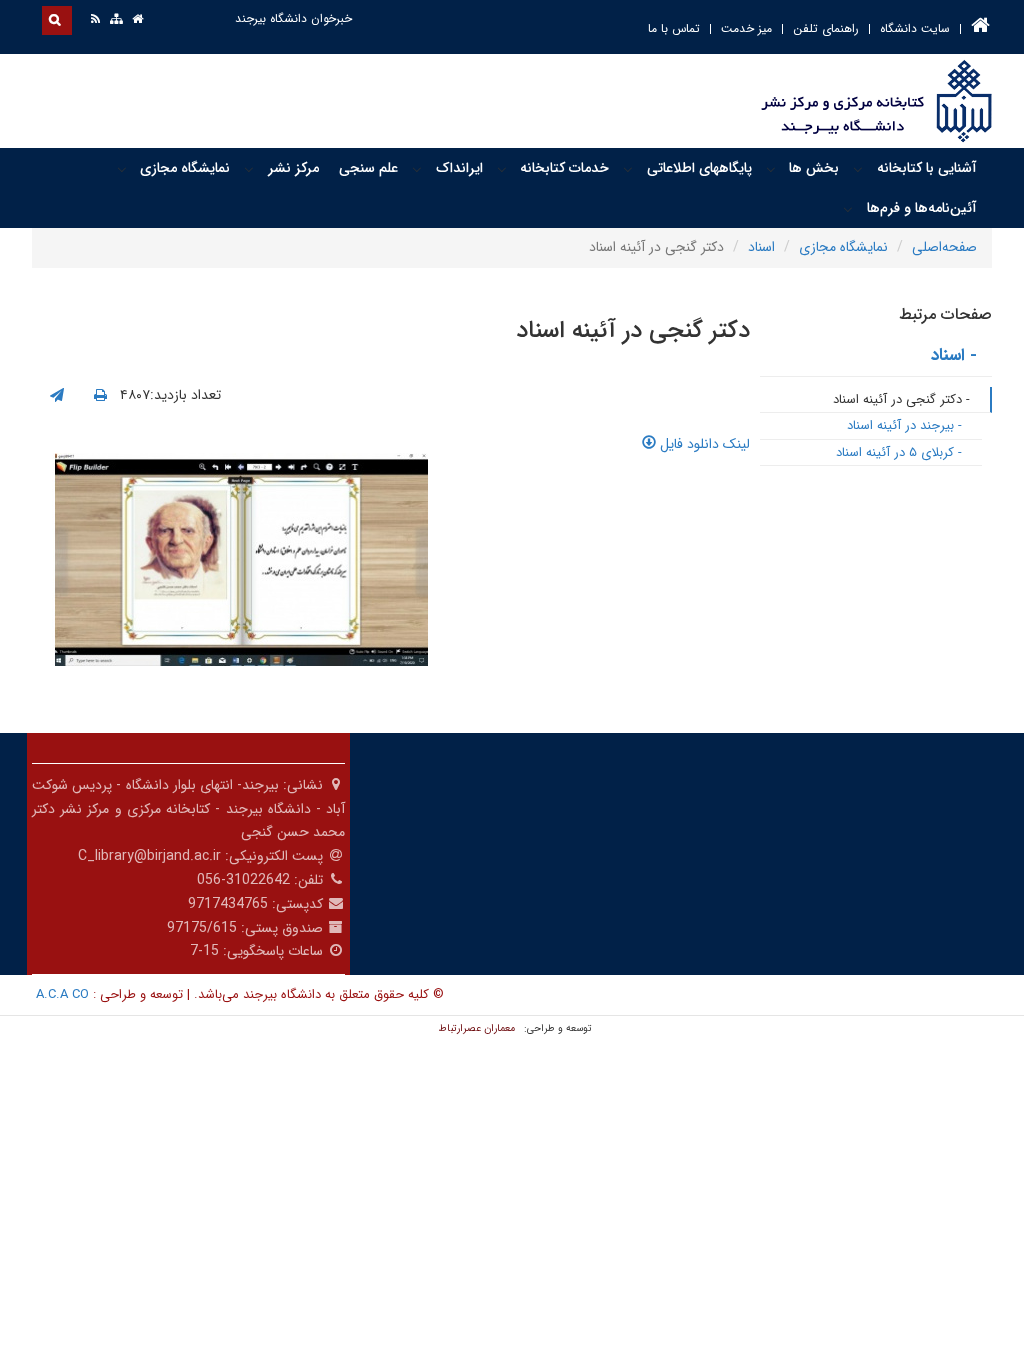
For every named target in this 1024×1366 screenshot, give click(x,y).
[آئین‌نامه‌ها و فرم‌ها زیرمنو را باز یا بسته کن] (848, 209)
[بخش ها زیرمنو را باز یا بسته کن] (771, 169)
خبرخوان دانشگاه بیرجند (293, 18)
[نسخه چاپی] (100, 396)
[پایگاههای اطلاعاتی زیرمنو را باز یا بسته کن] (628, 169)
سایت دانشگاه (915, 28)
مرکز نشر (293, 168)
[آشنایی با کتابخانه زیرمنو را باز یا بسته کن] (858, 169)
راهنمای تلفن (826, 28)
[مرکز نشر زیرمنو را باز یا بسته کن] (249, 169)
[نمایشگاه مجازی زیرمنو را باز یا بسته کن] (122, 169)
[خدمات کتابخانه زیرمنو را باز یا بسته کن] (502, 169)
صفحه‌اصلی (944, 247)
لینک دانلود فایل (703, 444)
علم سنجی (368, 168)
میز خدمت (746, 28)
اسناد (761, 247)
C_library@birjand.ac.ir (149, 856)
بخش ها (814, 168)
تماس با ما (674, 28)
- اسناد (954, 355)
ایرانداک (459, 168)
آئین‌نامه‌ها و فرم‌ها (922, 208)
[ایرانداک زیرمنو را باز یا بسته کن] (417, 169)
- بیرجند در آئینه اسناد (904, 425)
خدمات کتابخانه (564, 168)
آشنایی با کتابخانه (927, 168)
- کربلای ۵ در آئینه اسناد (899, 452)
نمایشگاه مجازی (185, 168)
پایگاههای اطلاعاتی (699, 168)
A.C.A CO (62, 994)
